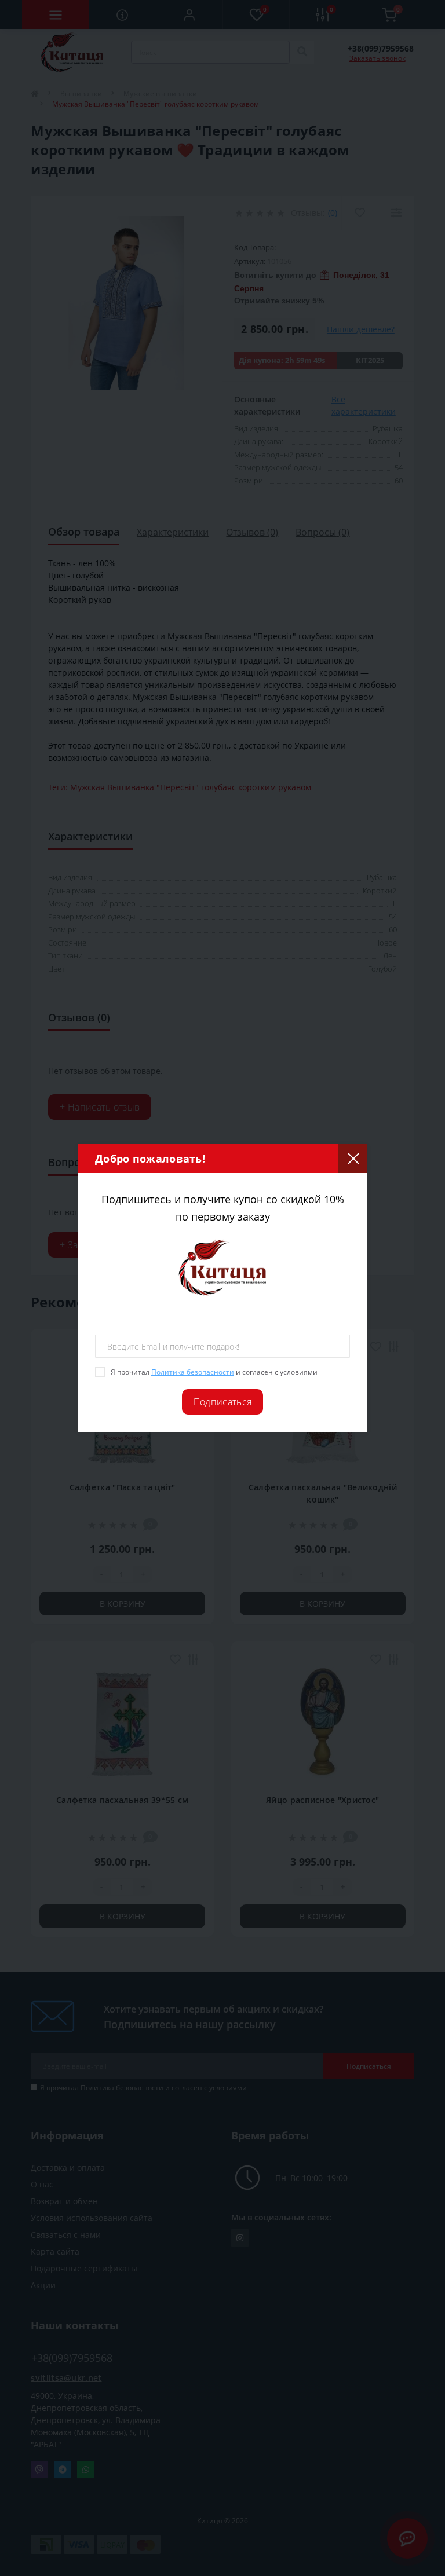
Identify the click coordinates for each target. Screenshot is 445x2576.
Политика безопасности (193, 1372)
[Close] (353, 1159)
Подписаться (222, 1402)
